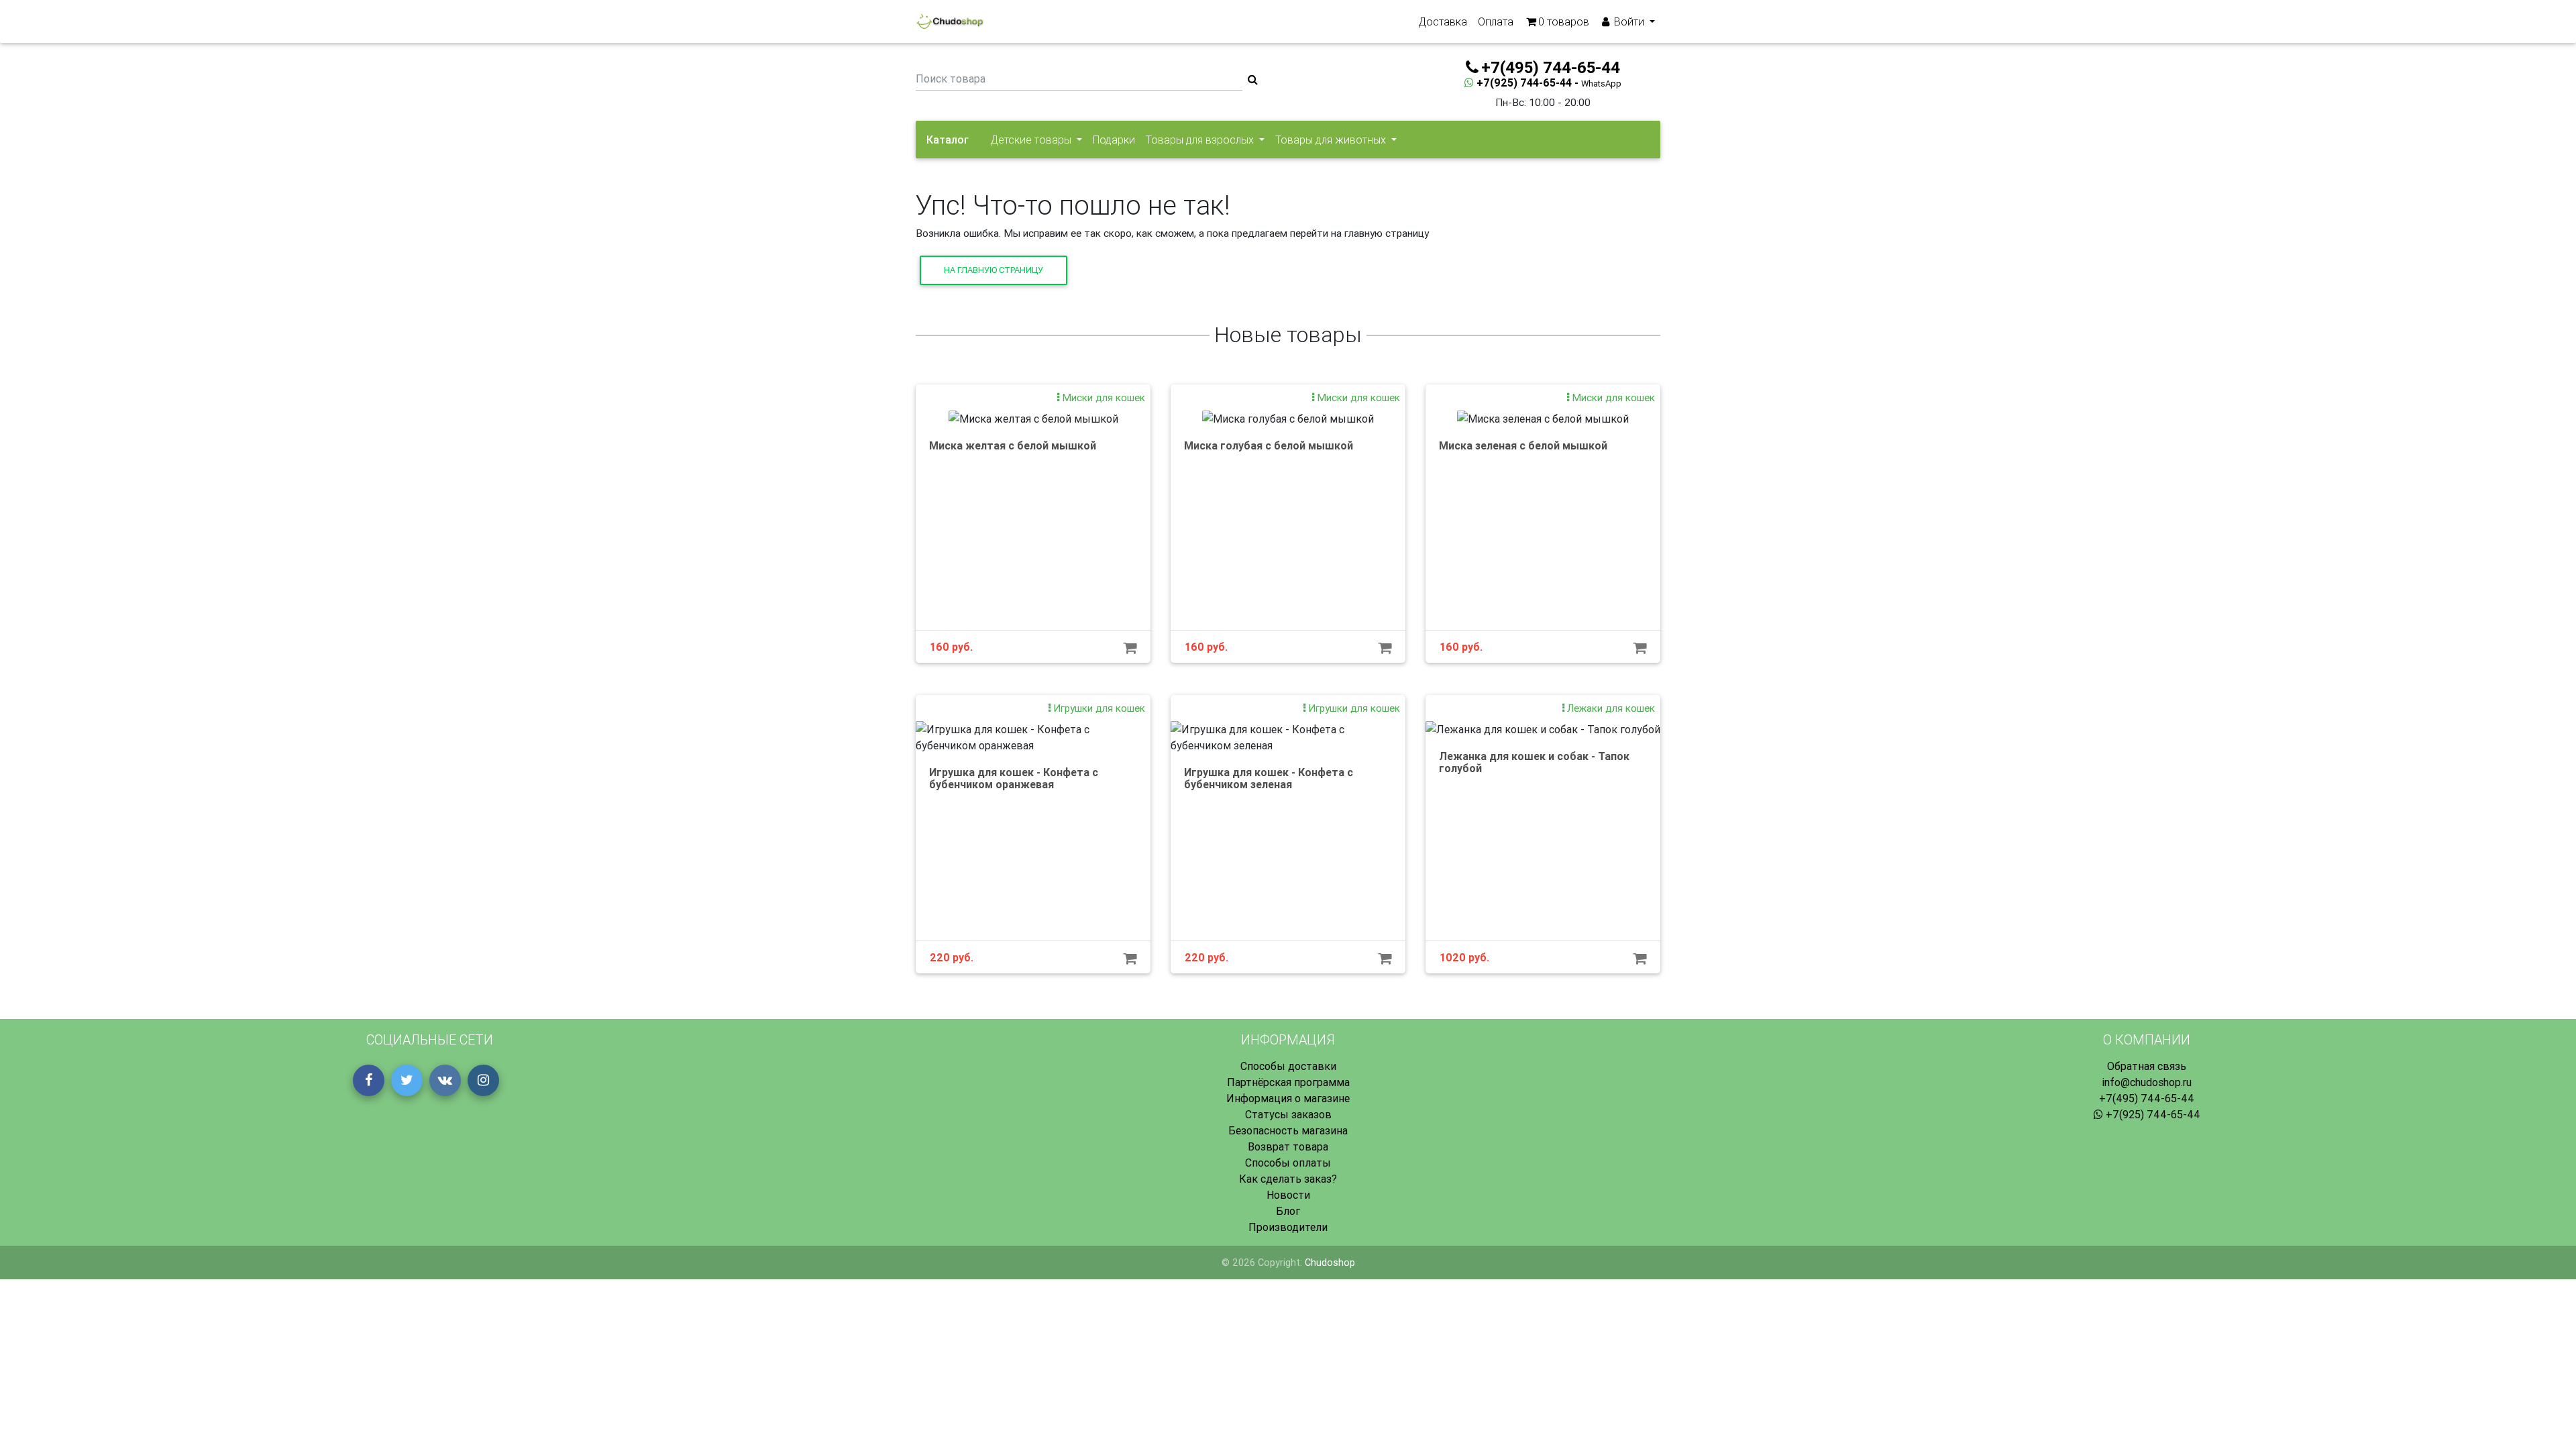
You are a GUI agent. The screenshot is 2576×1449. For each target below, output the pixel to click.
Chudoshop (1330, 1263)
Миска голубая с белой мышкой (1269, 445)
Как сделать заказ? (1288, 1179)
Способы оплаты (1288, 1163)
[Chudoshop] (950, 21)
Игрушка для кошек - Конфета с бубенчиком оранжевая (1014, 778)
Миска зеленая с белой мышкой (1523, 445)
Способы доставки (1288, 1066)
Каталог (948, 140)
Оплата (1496, 21)
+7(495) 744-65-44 (2147, 1098)
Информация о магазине (1288, 1098)
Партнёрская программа (1288, 1082)
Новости (1288, 1195)
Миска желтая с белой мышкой (1013, 445)
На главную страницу (994, 270)
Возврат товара (1288, 1146)
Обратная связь (2147, 1066)
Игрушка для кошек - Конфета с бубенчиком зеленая (1269, 778)
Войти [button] (1629, 21)
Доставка (1443, 21)
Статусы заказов (1288, 1114)
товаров (1564, 21)
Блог (1288, 1211)
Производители (1288, 1227)
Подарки (1114, 140)
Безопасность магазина (1288, 1130)
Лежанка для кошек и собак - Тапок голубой (1534, 762)
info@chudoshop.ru (2147, 1082)
